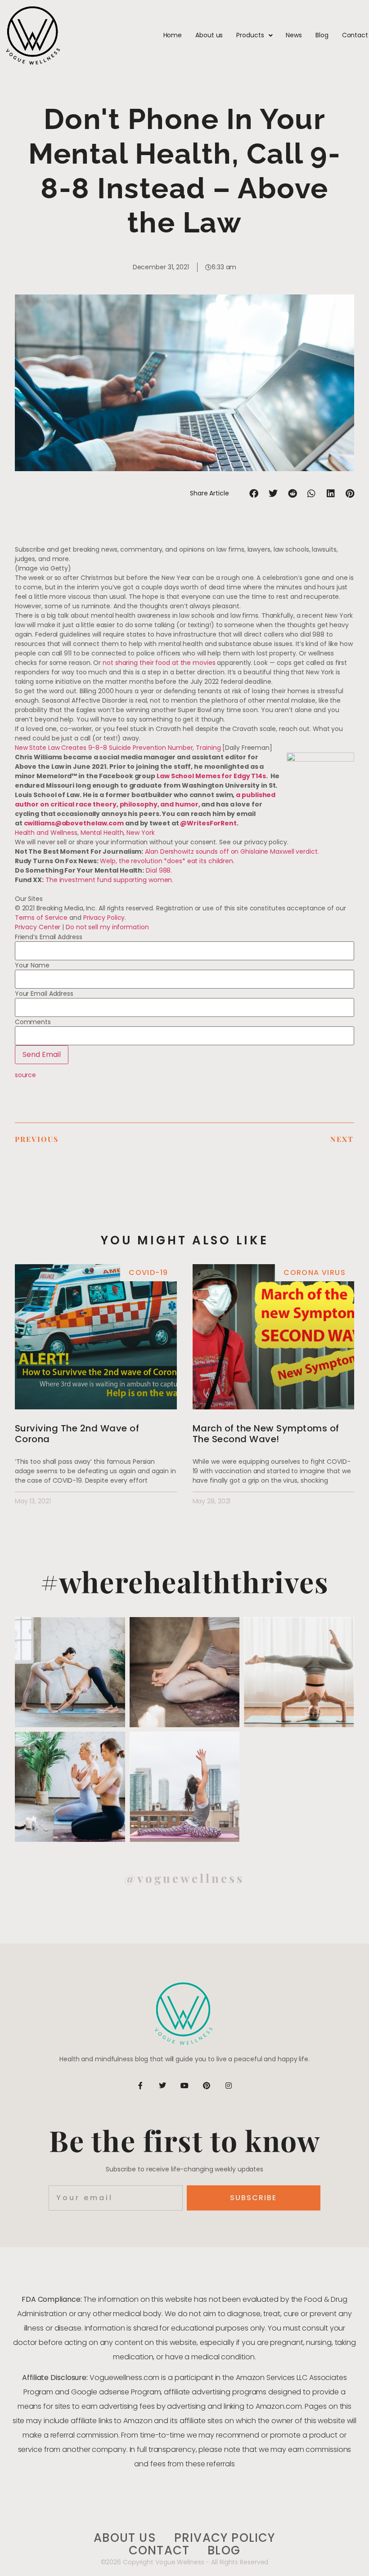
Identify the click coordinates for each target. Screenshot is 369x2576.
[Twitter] (162, 2086)
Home (173, 35)
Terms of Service (41, 918)
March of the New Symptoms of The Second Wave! (266, 1434)
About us (209, 35)
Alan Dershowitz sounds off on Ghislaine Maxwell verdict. (232, 851)
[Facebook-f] (140, 2086)
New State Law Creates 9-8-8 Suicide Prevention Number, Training (118, 748)
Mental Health (102, 833)
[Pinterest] (207, 2086)
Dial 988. (159, 870)
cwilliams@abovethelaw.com (74, 823)
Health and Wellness (46, 833)
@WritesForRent (208, 823)
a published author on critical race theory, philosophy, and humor (145, 800)
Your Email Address (44, 994)
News (294, 35)
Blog (322, 35)
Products (250, 35)
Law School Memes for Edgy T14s (211, 776)
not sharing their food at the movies (159, 663)
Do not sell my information (107, 927)
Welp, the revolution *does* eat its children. (167, 861)
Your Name (32, 965)
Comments (33, 1022)
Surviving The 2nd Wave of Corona (77, 1434)
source (25, 1075)
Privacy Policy (104, 918)
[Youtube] (184, 2086)
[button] (254, 493)
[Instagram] (229, 2086)
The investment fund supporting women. (109, 880)
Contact (355, 35)
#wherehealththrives (185, 1581)
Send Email (42, 1054)
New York (140, 833)
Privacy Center (38, 927)
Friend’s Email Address (49, 937)
